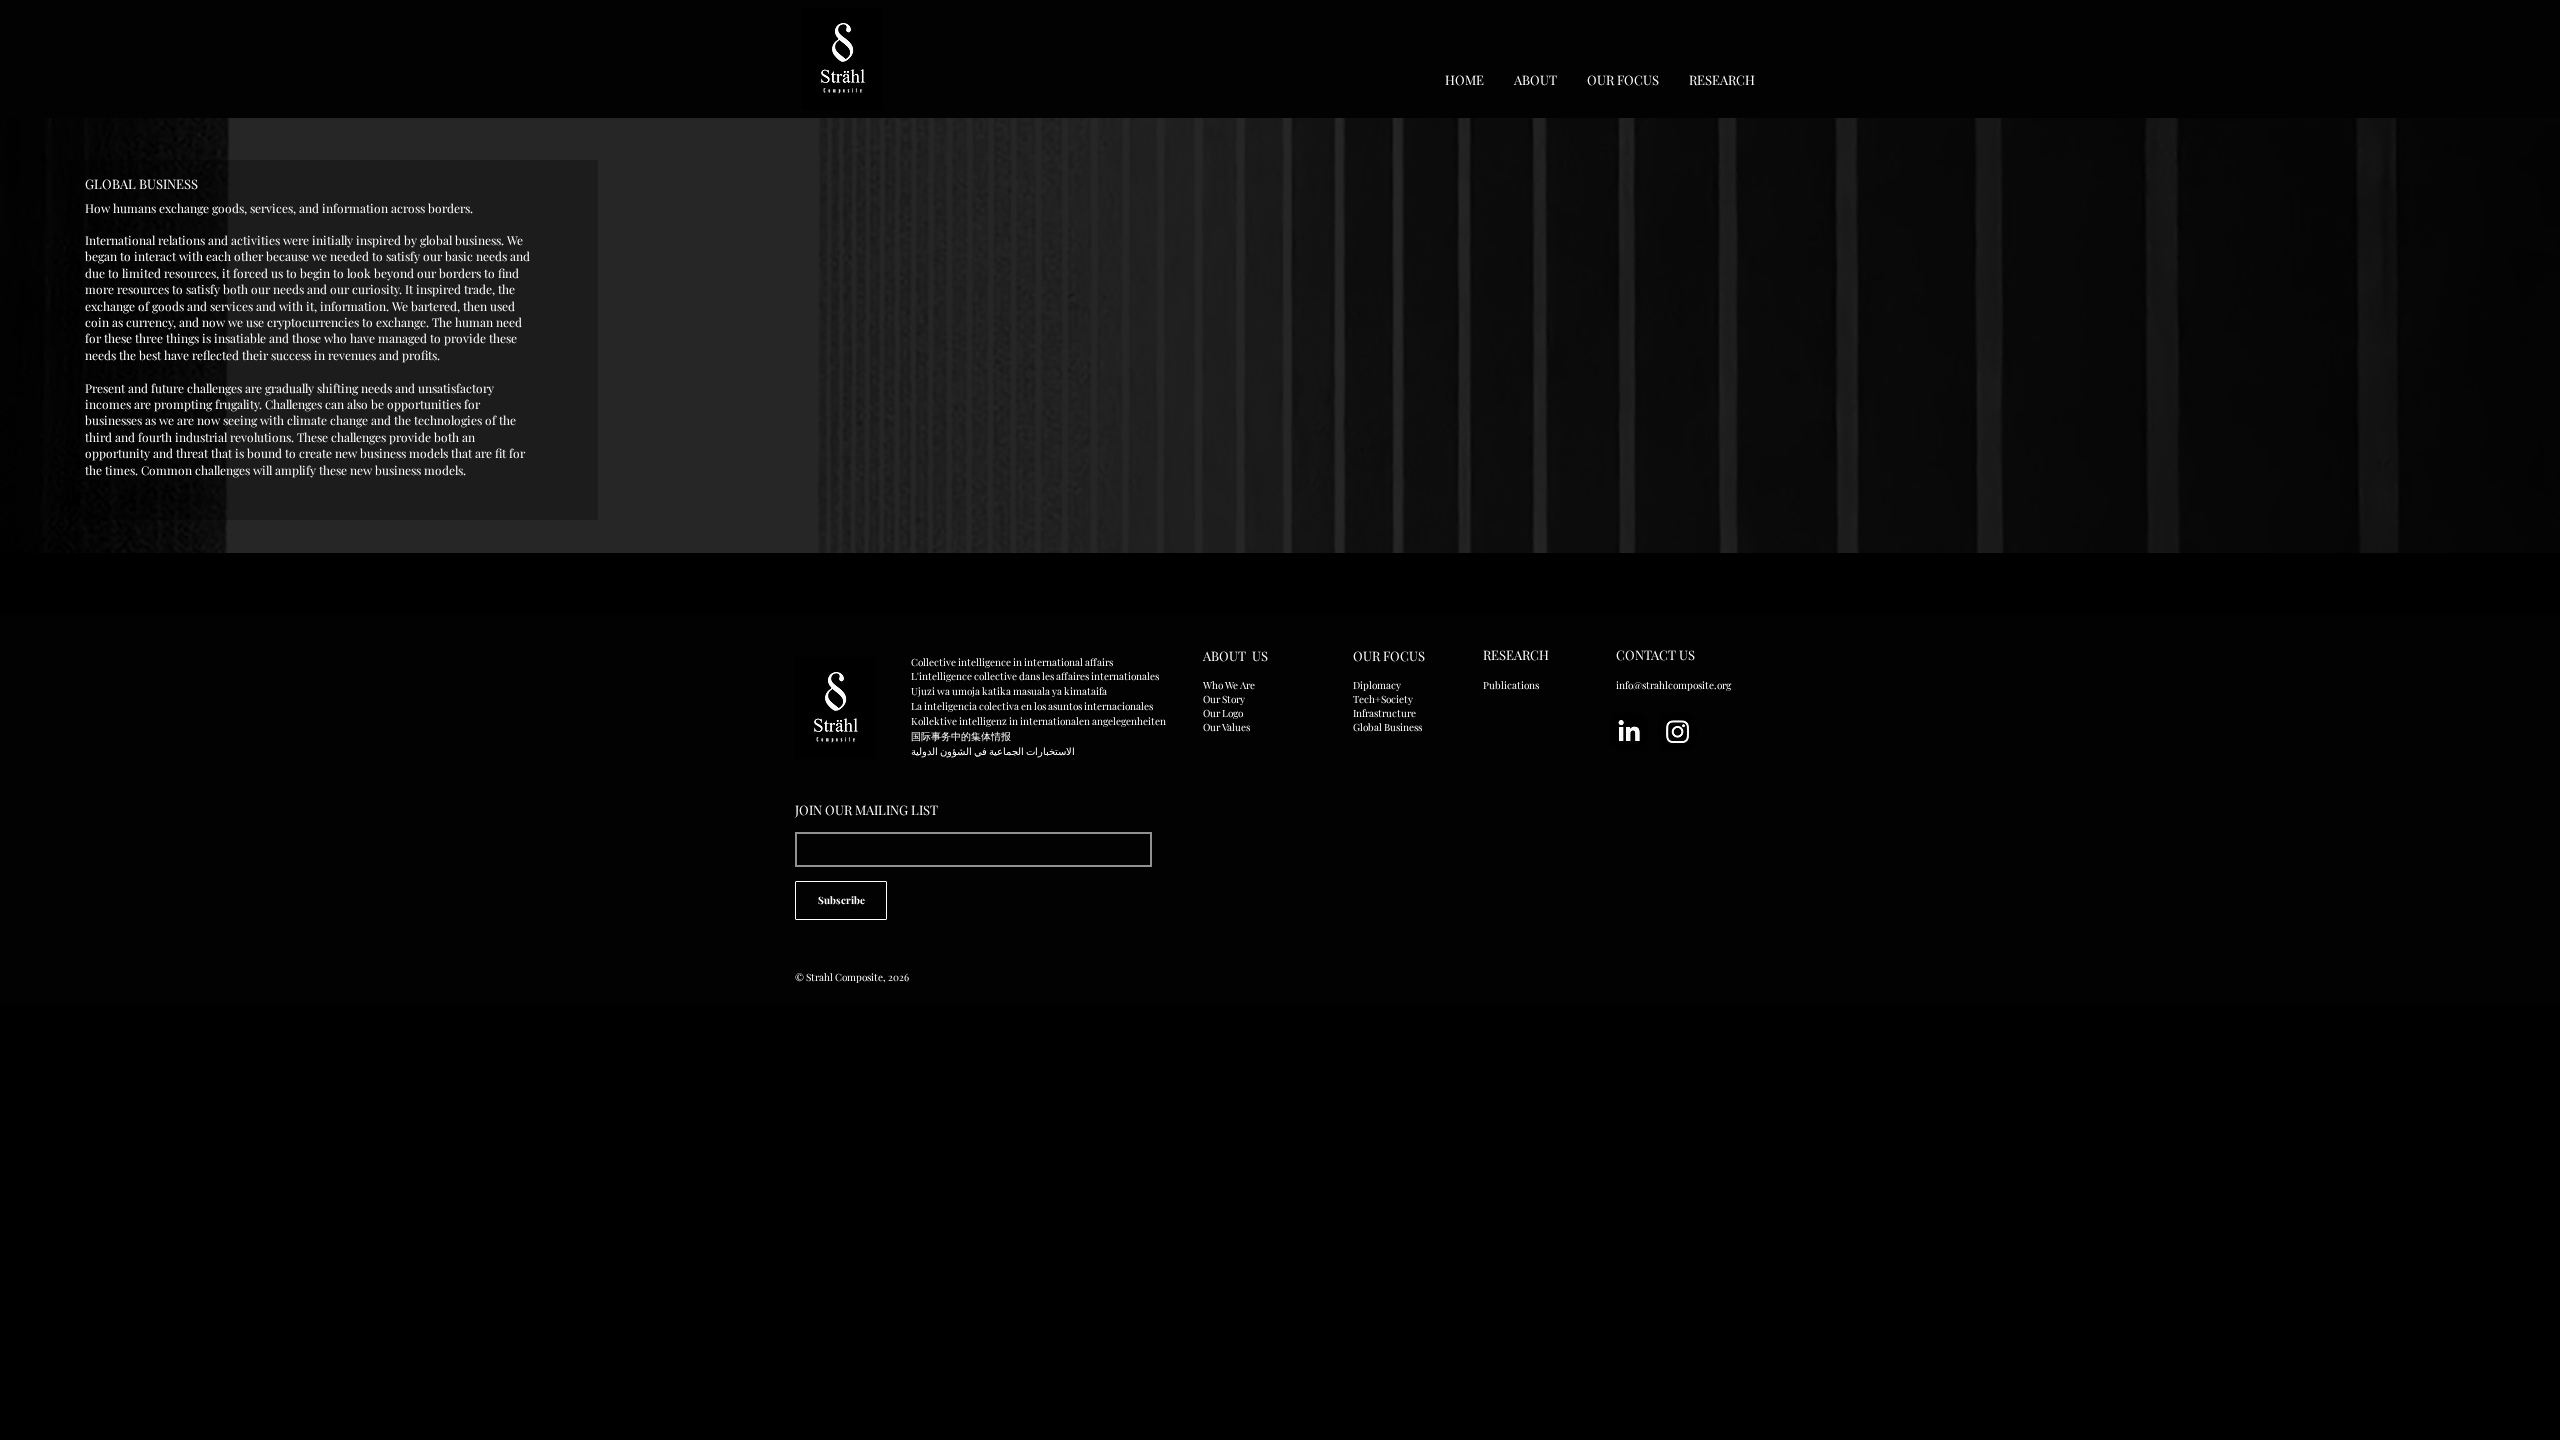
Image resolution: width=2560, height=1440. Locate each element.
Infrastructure (1384, 713)
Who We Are (1229, 685)
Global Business (1387, 727)
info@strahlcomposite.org (1673, 685)
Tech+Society (1383, 699)
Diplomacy (1377, 685)
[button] (1535, 79)
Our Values (1226, 727)
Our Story (1224, 699)
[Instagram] (1677, 731)
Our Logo (1223, 713)
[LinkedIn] (1628, 731)
